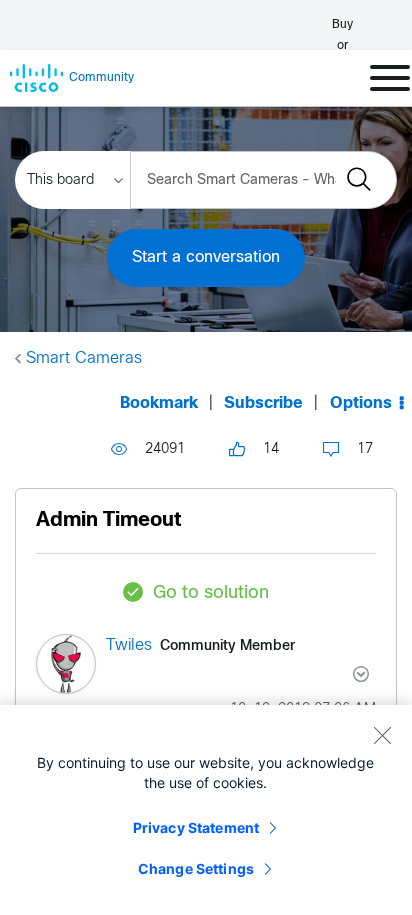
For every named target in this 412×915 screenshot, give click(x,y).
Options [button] (361, 403)
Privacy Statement (196, 827)
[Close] (382, 735)
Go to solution (211, 593)
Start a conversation (206, 257)
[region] (206, 810)
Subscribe (263, 403)
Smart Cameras (84, 358)
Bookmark (159, 403)
